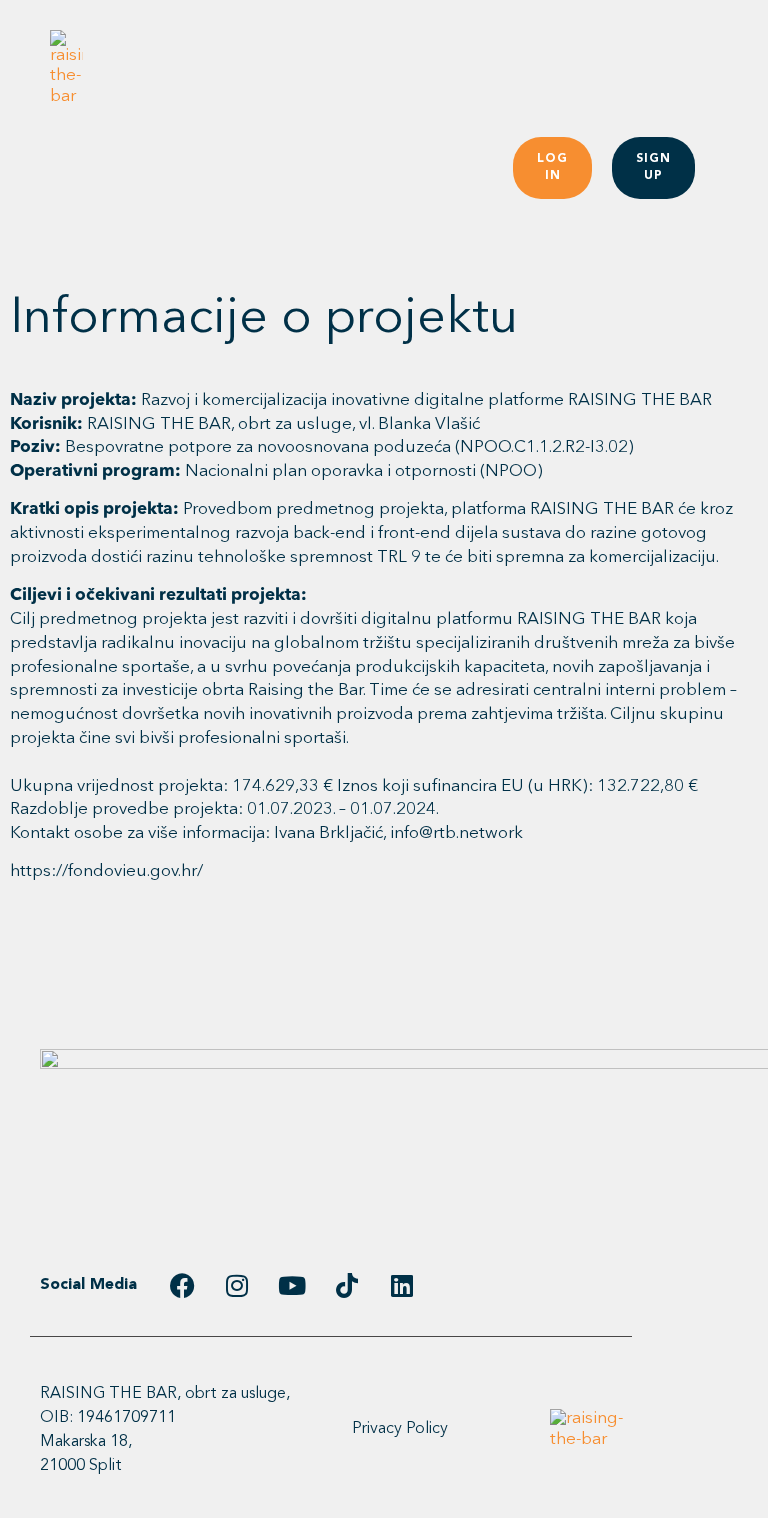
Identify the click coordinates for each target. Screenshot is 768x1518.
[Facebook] (182, 1286)
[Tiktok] (347, 1286)
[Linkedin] (402, 1286)
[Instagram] (237, 1286)
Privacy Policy (400, 1429)
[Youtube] (292, 1286)
